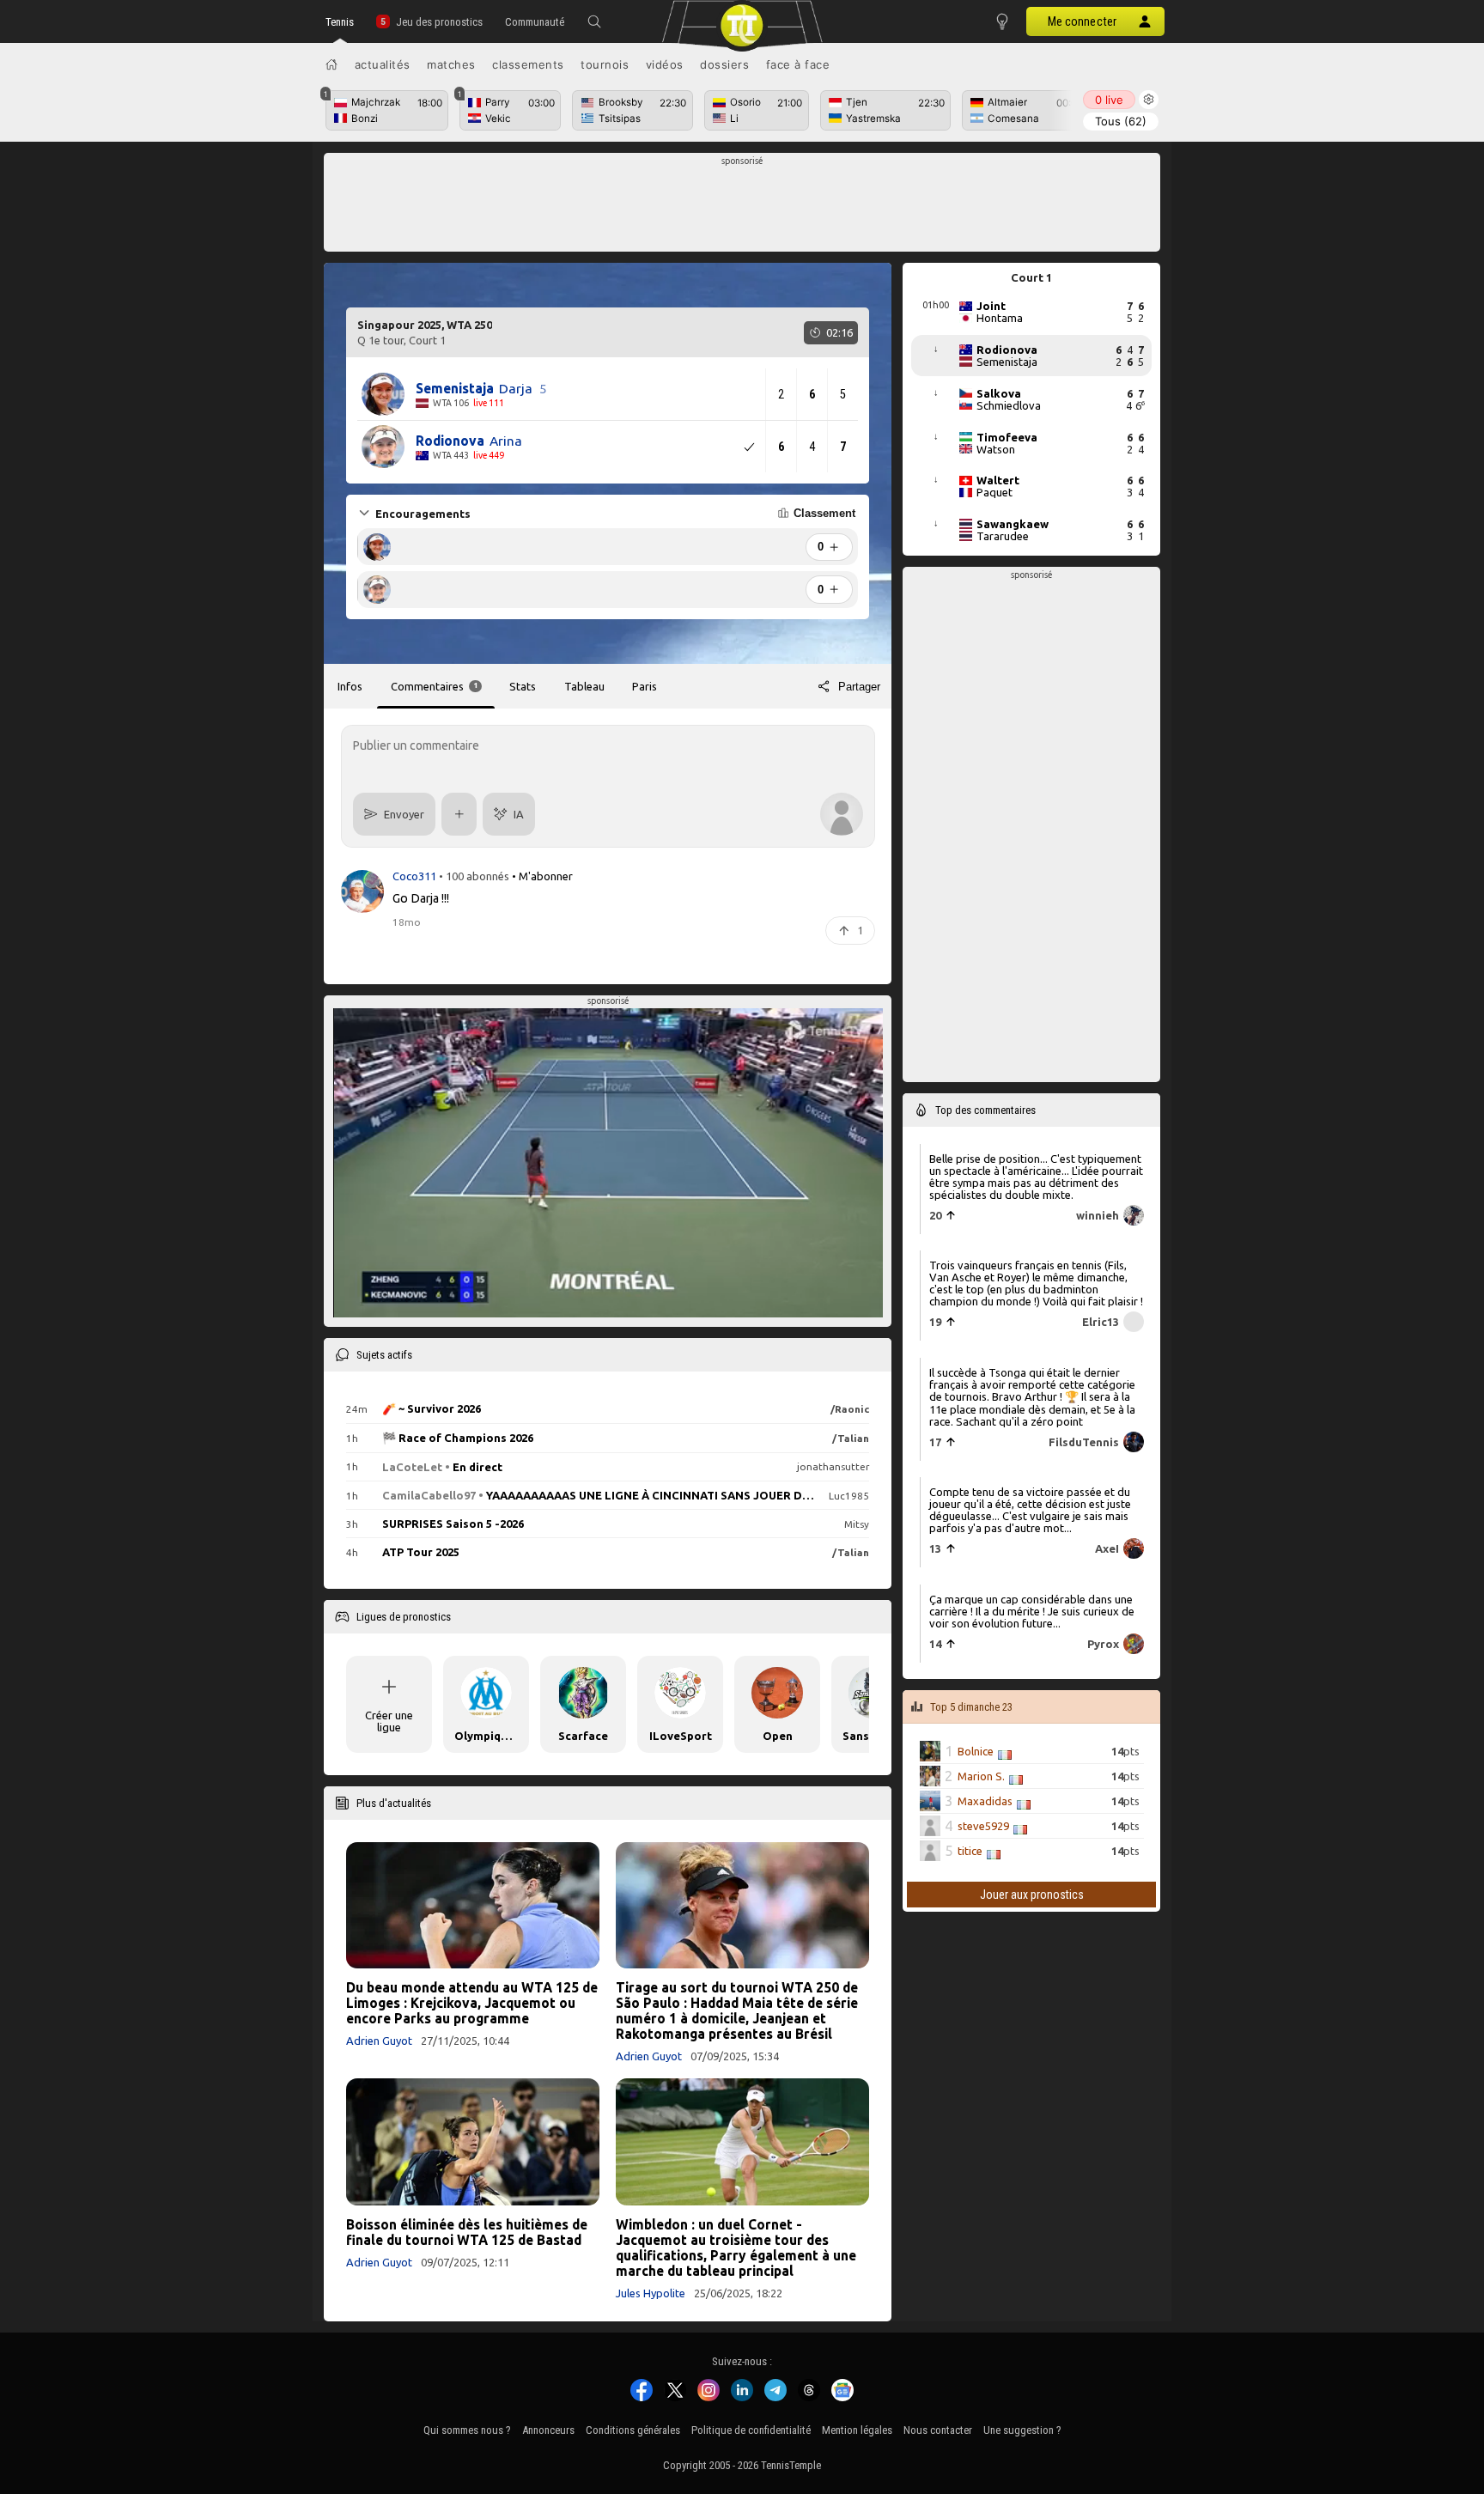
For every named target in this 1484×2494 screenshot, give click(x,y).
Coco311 (416, 876)
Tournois (605, 64)
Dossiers (724, 64)
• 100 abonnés (474, 876)
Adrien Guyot (379, 2041)
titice (970, 1851)
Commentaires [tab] (434, 686)
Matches (451, 64)
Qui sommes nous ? (467, 2430)
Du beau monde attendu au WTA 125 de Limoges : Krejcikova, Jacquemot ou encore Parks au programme (472, 2003)
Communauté (535, 22)
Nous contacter (938, 2430)
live (1109, 100)
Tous (1121, 121)
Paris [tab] (645, 686)
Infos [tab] (350, 686)
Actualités (383, 64)
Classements (528, 64)
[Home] (331, 64)
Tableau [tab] (584, 686)
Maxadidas (985, 1801)
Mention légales (857, 2430)
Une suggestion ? (1022, 2430)
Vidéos (665, 64)
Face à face (798, 64)
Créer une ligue (389, 1721)
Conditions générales (633, 2430)
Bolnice (976, 1751)
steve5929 (983, 1826)
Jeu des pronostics (439, 22)
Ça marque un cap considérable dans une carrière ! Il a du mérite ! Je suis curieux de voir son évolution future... (1032, 1611)
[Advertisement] (742, 207)
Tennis (340, 22)
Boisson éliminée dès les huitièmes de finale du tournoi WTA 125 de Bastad (467, 2232)
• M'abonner (542, 876)
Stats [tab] (523, 686)
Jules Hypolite (651, 2293)
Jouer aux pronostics (1032, 1895)
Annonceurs (548, 2430)
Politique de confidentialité (751, 2430)
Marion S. (981, 1776)
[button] (594, 21)
